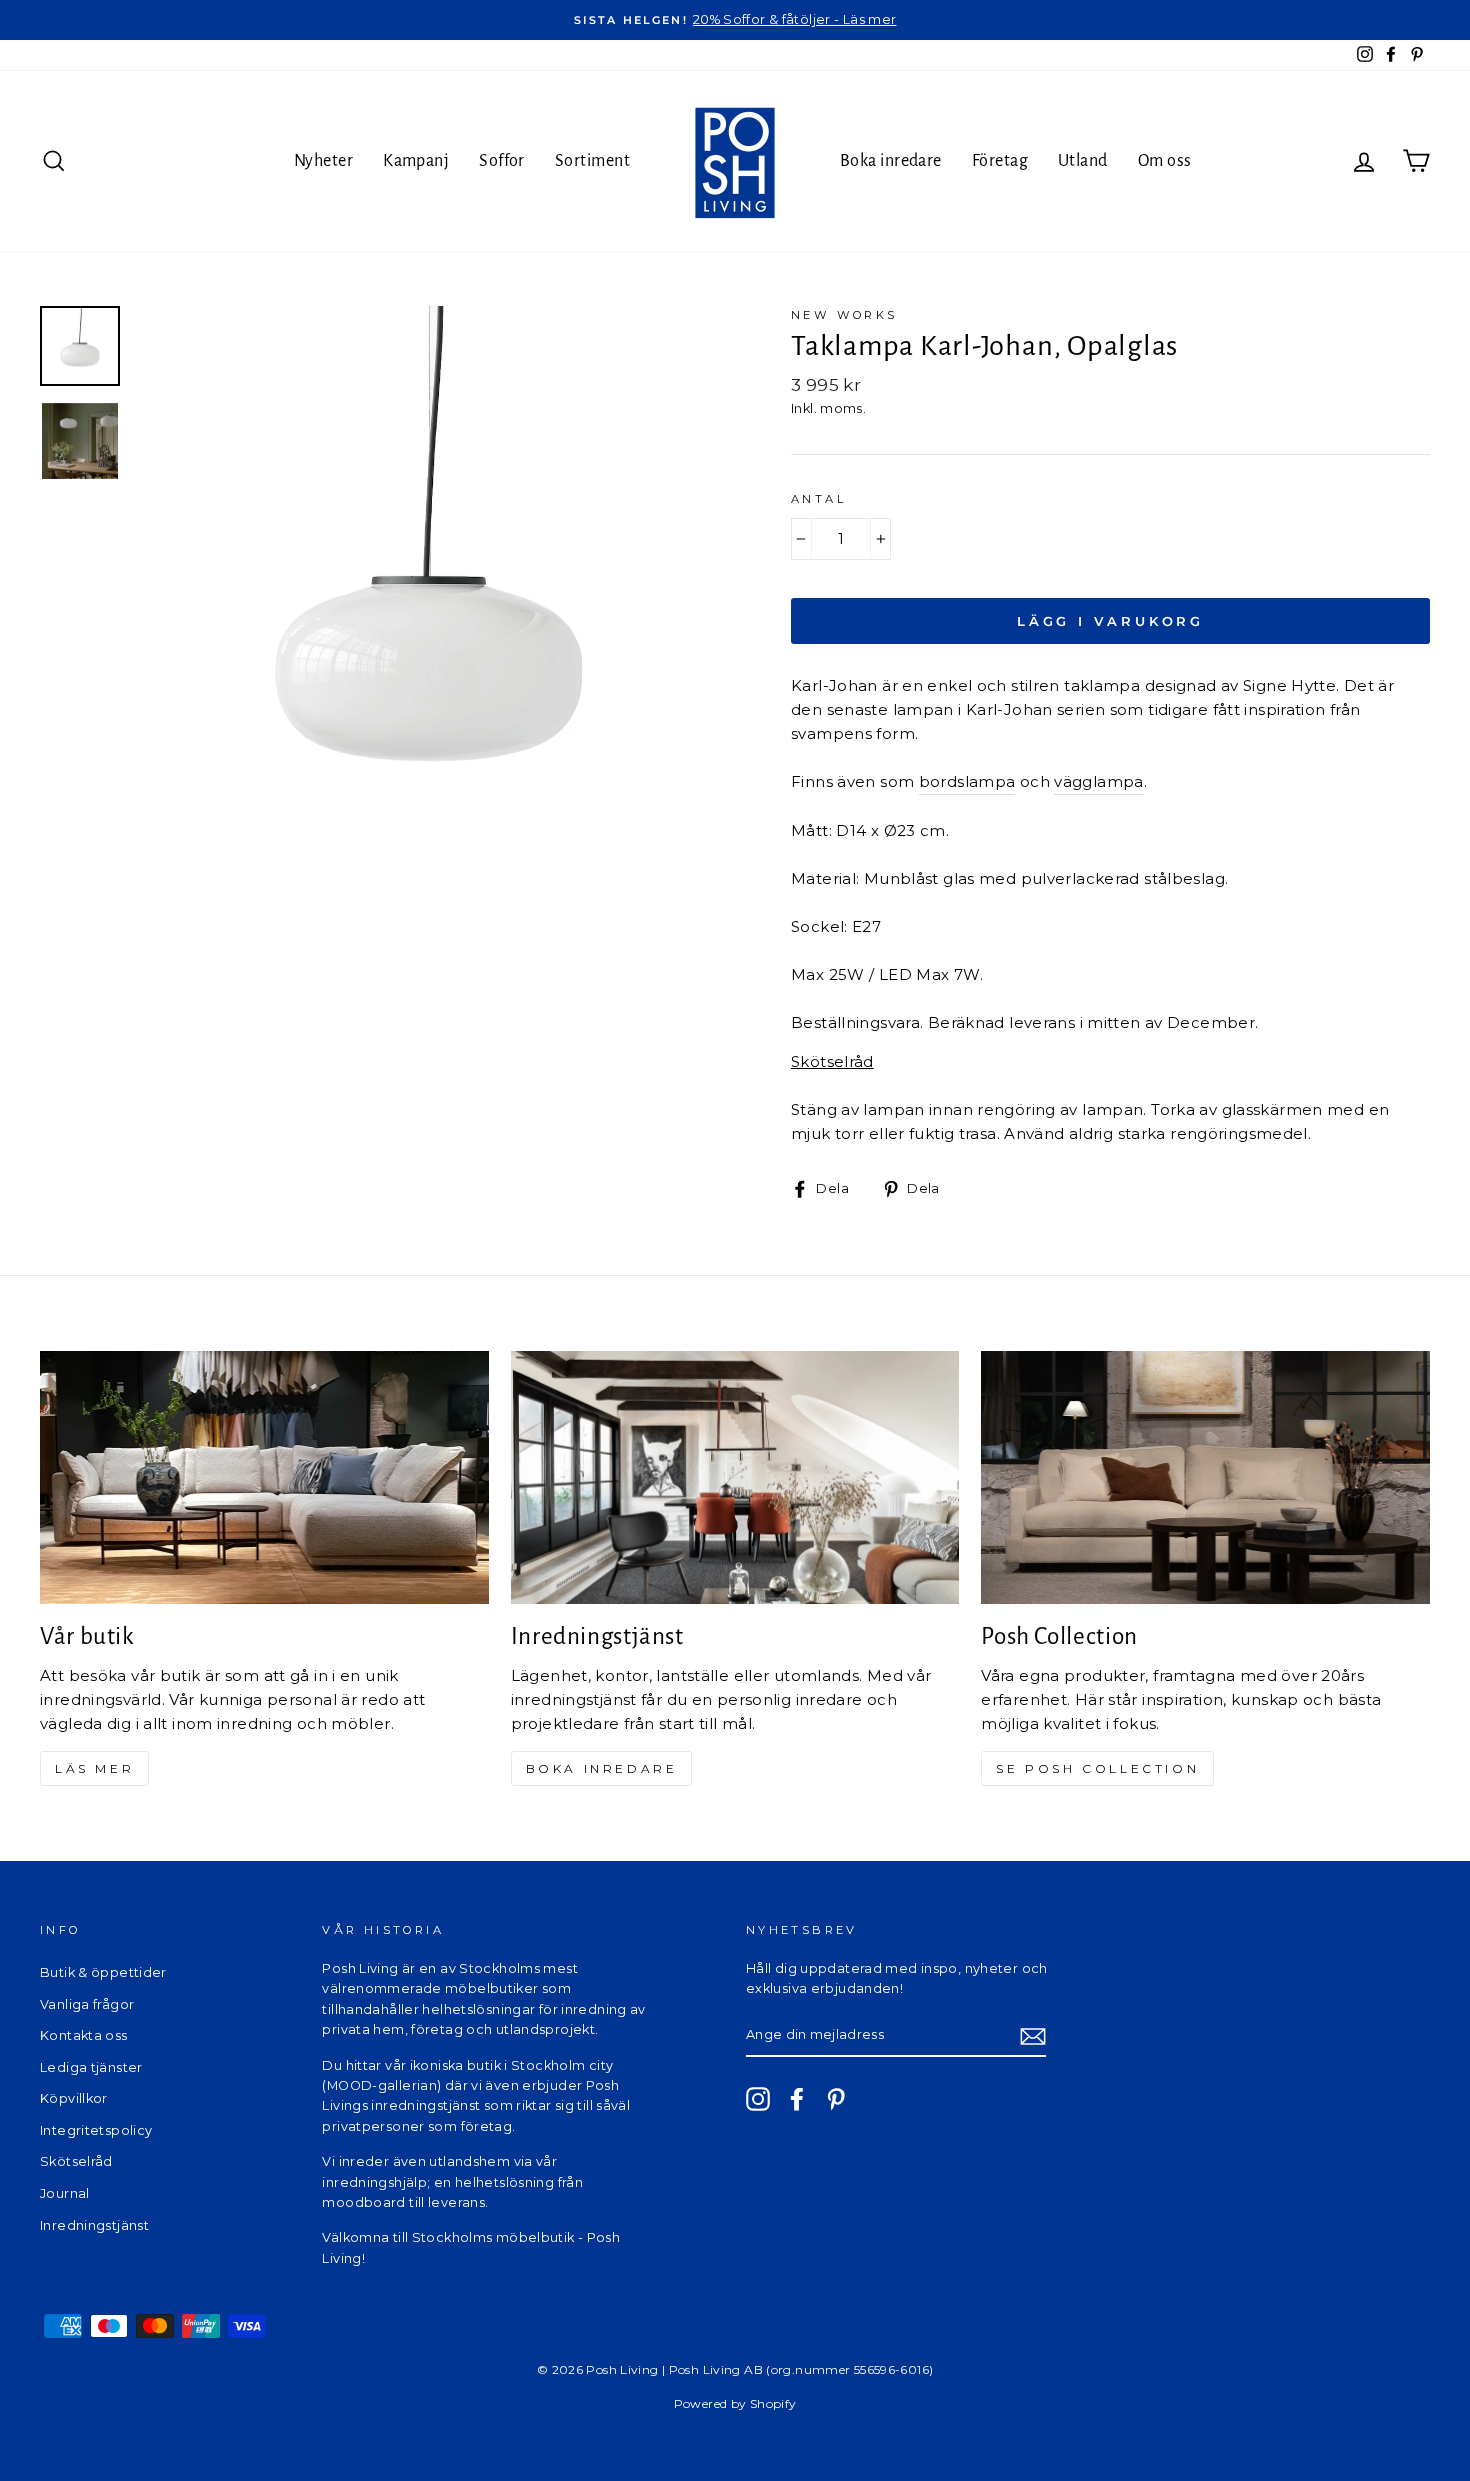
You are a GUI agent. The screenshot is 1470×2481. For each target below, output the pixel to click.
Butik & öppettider (103, 1972)
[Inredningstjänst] (735, 1477)
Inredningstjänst (94, 2225)
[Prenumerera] (1033, 2035)
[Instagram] (758, 2099)
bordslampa (967, 781)
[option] (735, 20)
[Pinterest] (836, 2099)
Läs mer (94, 1768)
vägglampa (1098, 781)
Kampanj (416, 161)
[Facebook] (797, 2099)
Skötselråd (76, 2161)
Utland (1083, 161)
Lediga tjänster (91, 2067)
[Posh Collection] (1205, 1477)
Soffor (502, 161)
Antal (818, 499)
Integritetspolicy (96, 2130)
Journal (65, 2193)
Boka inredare (891, 161)
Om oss (1165, 161)
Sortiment (592, 161)
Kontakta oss (84, 2035)
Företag (1000, 161)
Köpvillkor (74, 2098)
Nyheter (323, 161)
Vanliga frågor (87, 2004)
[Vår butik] (264, 1477)
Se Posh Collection (1097, 1768)
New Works (844, 315)
